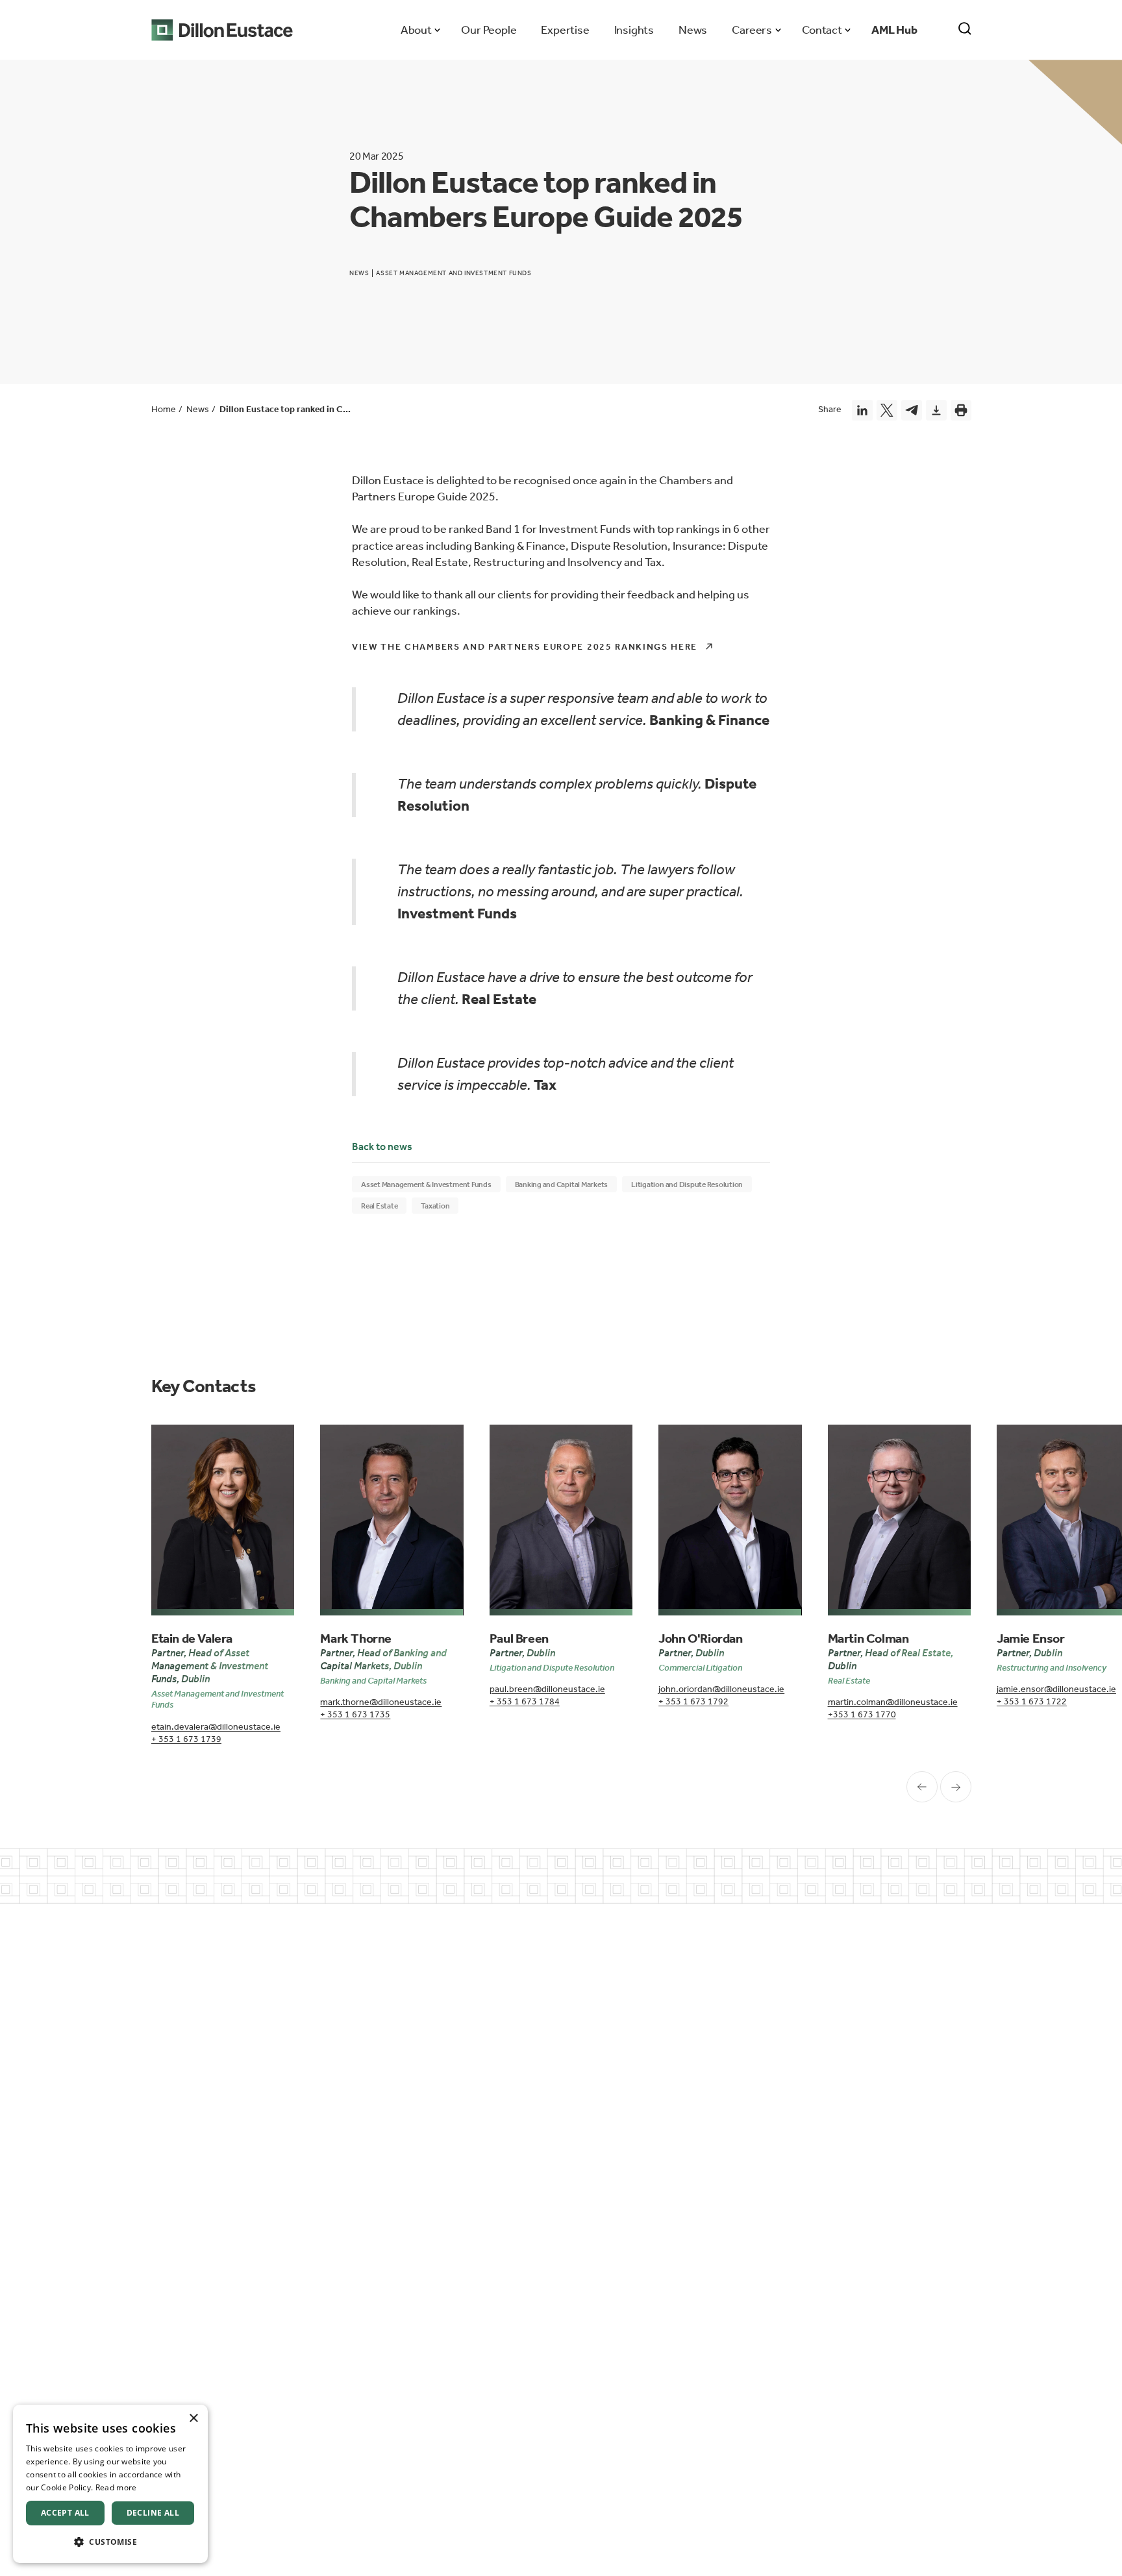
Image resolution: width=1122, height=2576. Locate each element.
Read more (116, 2487)
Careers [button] (752, 30)
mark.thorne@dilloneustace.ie (381, 1702)
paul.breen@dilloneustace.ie (547, 1689)
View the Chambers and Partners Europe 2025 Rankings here (525, 647)
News (693, 30)
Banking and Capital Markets (562, 1184)
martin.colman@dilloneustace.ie (893, 1702)
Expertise (565, 30)
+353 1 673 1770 (862, 1714)
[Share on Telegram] (912, 410)
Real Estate (379, 1206)
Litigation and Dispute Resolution (687, 1184)
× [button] (193, 2419)
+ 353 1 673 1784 (525, 1701)
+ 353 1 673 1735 (355, 1714)
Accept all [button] (65, 2513)
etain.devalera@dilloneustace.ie (216, 1727)
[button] (110, 2542)
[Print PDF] (961, 410)
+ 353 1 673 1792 (693, 1701)
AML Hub (894, 30)
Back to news (382, 1147)
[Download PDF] (936, 410)
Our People (489, 30)
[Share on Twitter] (887, 410)
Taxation (435, 1206)
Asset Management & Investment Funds (426, 1184)
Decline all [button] (153, 2513)
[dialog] (110, 2484)
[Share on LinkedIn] (862, 410)
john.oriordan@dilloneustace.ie (721, 1689)
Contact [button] (822, 30)
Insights (634, 30)
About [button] (416, 30)
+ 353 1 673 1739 (186, 1739)
